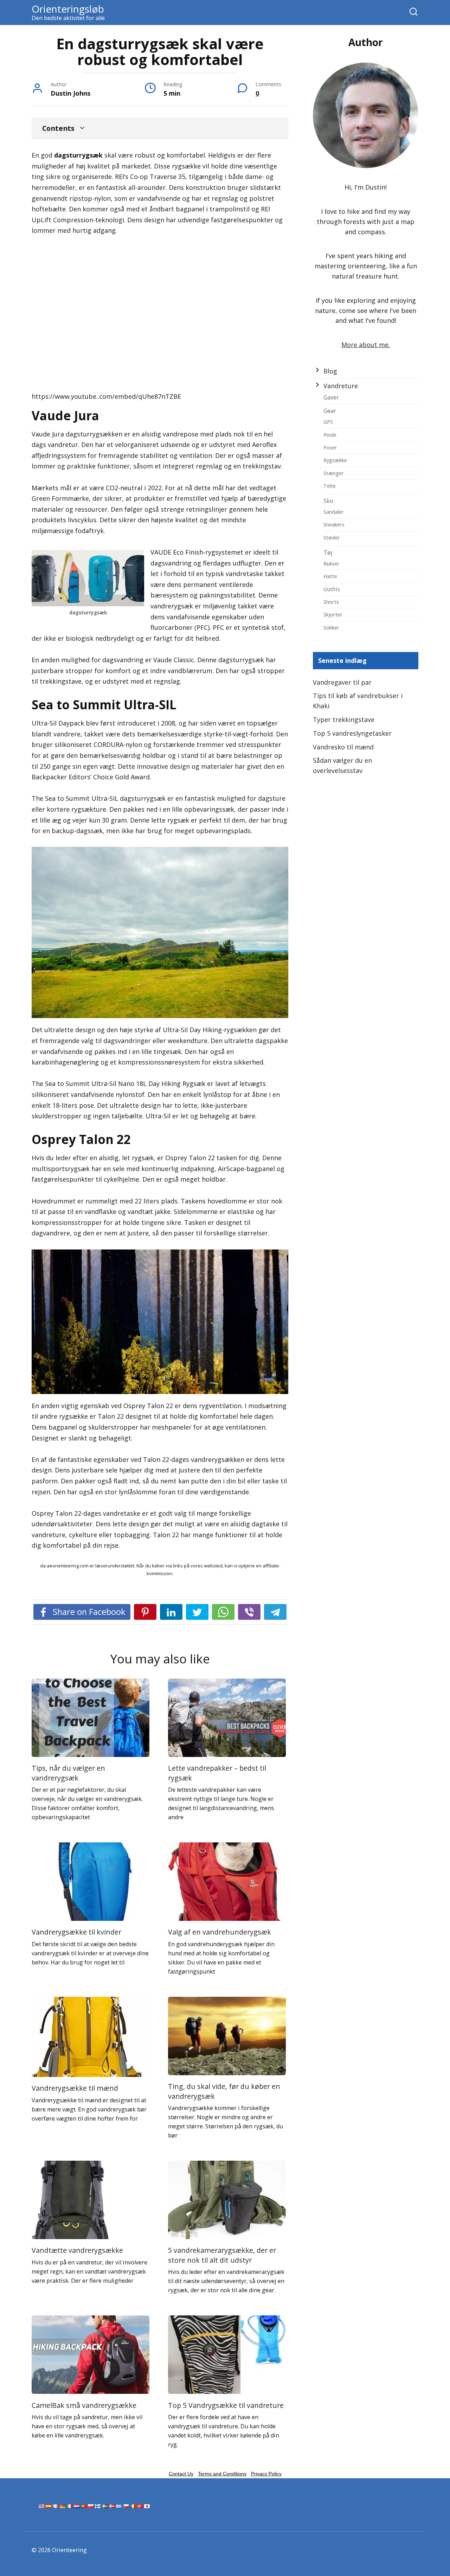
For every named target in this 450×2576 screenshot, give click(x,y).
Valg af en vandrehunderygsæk (220, 1932)
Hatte (330, 576)
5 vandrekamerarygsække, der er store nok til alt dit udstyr (222, 2255)
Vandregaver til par (342, 682)
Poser (330, 447)
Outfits (332, 589)
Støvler (332, 537)
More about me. (366, 345)
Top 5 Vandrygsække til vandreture (226, 2405)
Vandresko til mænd (343, 747)
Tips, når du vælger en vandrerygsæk (68, 1773)
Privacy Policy (266, 2474)
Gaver (331, 397)
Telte (330, 486)
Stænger (334, 473)
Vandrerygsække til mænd (75, 2088)
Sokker (331, 627)
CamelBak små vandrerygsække (84, 2405)
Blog (330, 371)
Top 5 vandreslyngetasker (352, 733)
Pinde (330, 435)
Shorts (331, 602)
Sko (328, 501)
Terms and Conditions (222, 2474)
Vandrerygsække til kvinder (76, 1932)
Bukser (332, 563)
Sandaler (334, 512)
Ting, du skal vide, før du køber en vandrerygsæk (224, 2091)
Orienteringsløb (68, 9)
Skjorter (333, 614)
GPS (328, 422)
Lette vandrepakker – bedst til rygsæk (217, 1773)
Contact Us (181, 2474)
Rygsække (335, 460)
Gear (330, 411)
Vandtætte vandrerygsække (77, 2250)
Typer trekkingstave (344, 720)
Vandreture (341, 386)
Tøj (328, 552)
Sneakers (334, 524)
